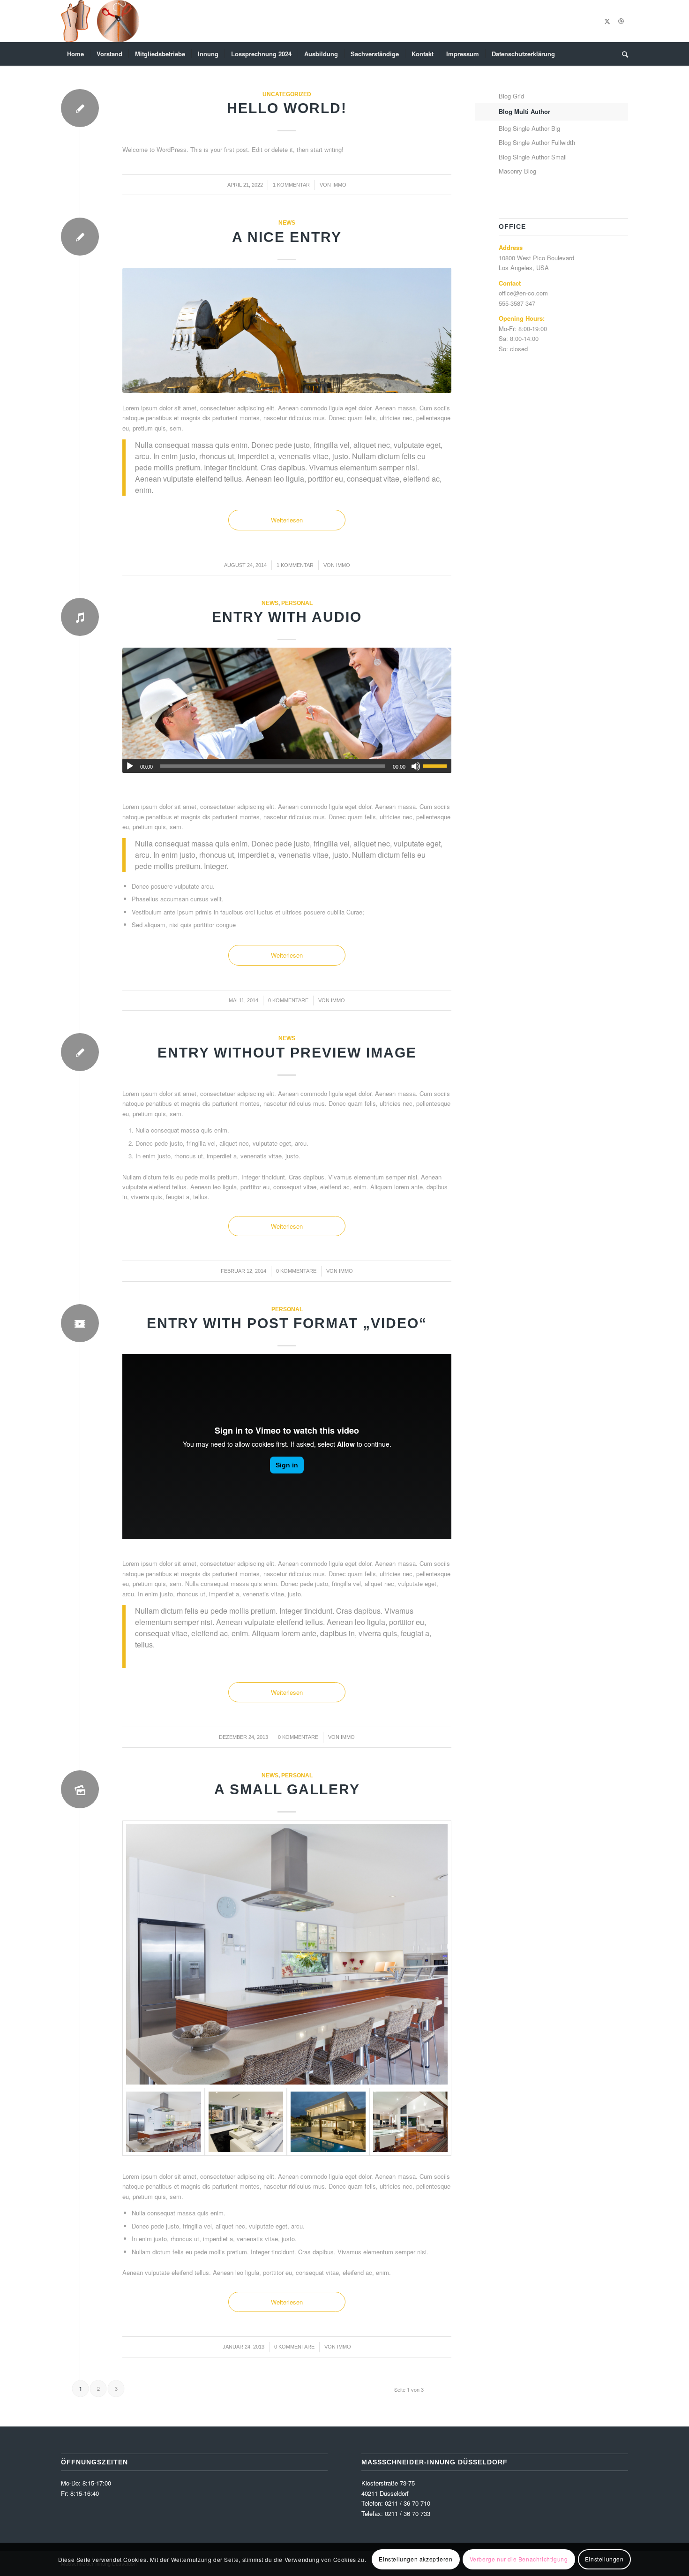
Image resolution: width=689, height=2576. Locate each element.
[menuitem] (75, 54)
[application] (287, 766)
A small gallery (287, 1789)
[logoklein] (100, 21)
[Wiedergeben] (130, 766)
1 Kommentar (291, 185)
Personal (297, 603)
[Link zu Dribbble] (621, 21)
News (287, 223)
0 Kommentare (288, 1000)
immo (339, 185)
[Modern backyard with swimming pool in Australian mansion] (328, 2122)
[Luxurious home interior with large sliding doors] (411, 2122)
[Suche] (622, 54)
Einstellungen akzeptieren (416, 2559)
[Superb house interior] (246, 2122)
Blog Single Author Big (529, 128)
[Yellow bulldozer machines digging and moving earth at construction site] (287, 330)
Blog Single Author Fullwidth (537, 142)
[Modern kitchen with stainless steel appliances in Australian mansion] (287, 1954)
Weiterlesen (287, 520)
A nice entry (287, 237)
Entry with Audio (287, 617)
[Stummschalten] (416, 766)
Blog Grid (511, 96)
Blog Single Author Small (533, 157)
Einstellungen (604, 2559)
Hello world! (287, 108)
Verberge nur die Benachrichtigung (519, 2559)
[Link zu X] (607, 21)
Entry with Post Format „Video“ (287, 1323)
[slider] (437, 766)
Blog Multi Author (524, 111)
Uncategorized (287, 94)
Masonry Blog (517, 171)
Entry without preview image (287, 1053)
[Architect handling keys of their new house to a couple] (287, 710)
